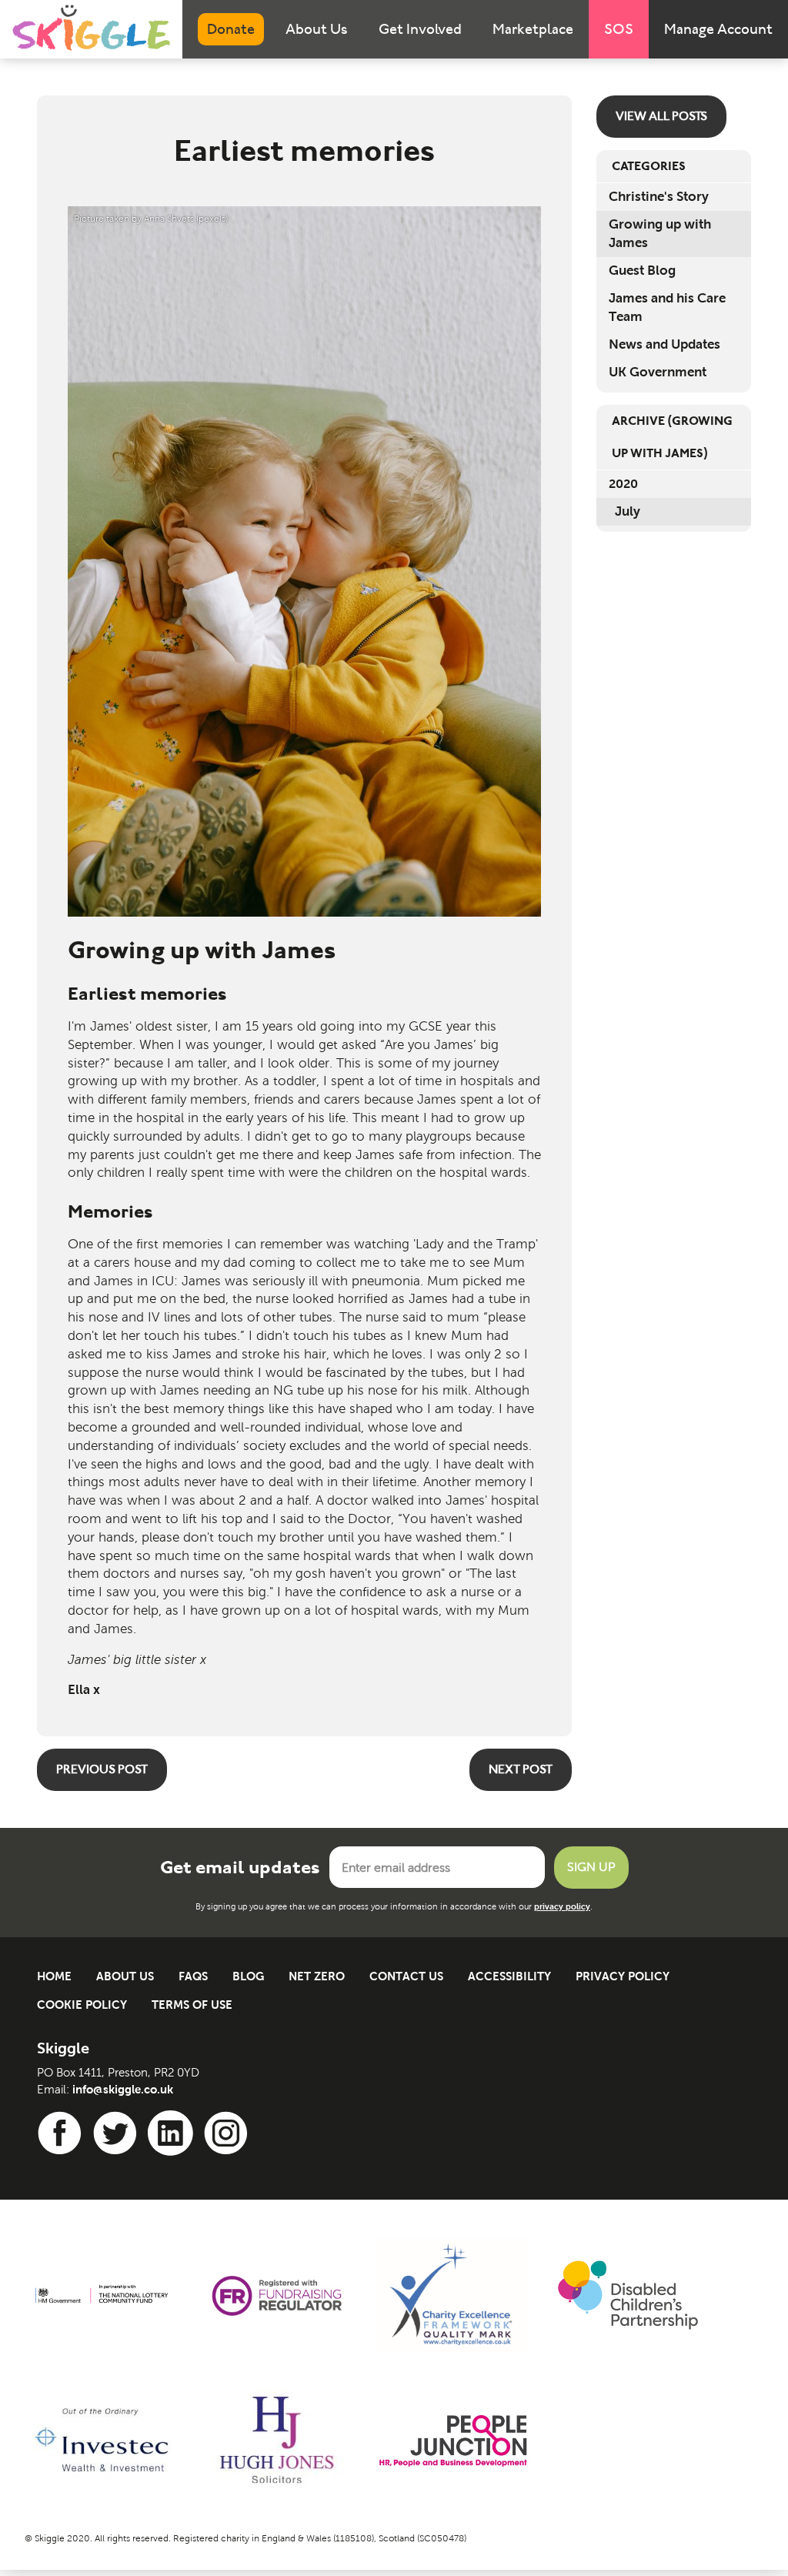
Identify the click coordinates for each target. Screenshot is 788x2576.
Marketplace (533, 29)
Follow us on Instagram (229, 2133)
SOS (619, 29)
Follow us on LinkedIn (173, 2133)
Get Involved (420, 29)
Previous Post (102, 1769)
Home (54, 1976)
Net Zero (317, 1976)
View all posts (661, 116)
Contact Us (406, 1976)
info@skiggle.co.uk (123, 2089)
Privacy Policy (623, 1976)
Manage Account (718, 29)
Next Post (521, 1769)
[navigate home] (91, 28)
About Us (317, 29)
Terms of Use (192, 2005)
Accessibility (509, 1976)
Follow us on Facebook (62, 2133)
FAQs (193, 1976)
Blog (248, 1976)
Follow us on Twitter (118, 2133)
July (628, 511)
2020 (623, 484)
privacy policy (562, 1906)
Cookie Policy (82, 2005)
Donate (231, 29)
